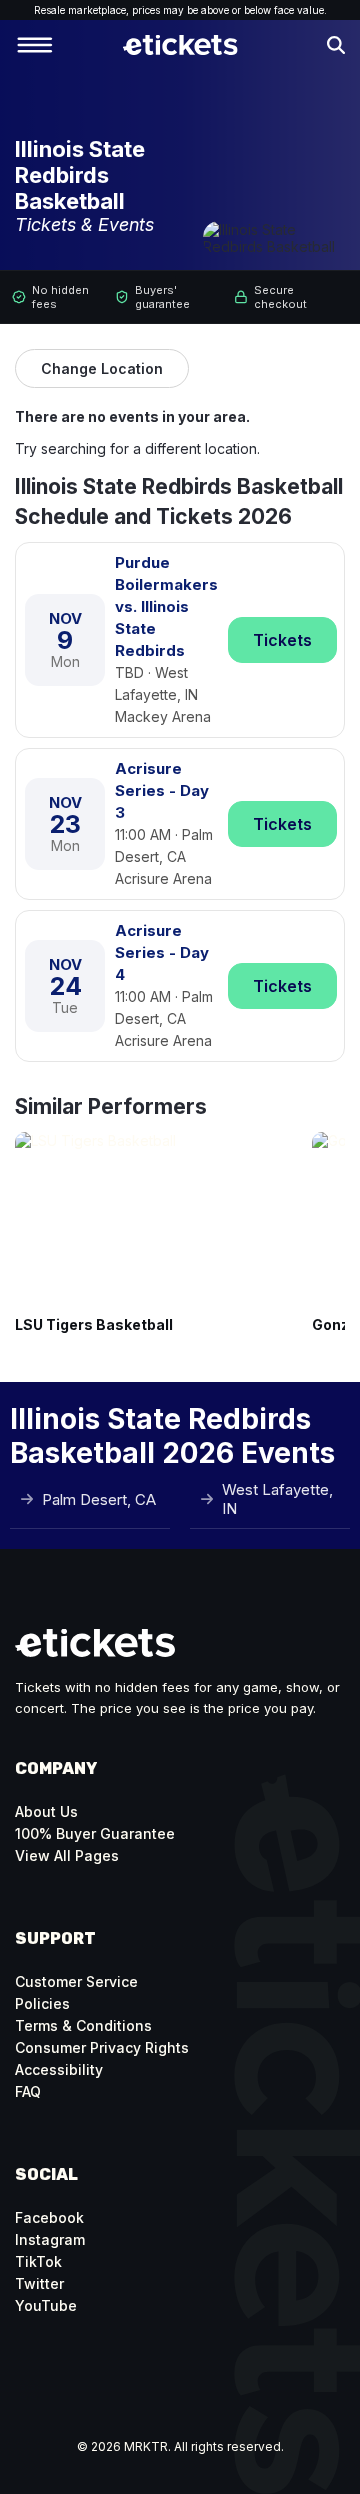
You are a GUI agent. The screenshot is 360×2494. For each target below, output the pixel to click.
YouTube (46, 2305)
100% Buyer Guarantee (95, 1833)
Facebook (49, 2217)
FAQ (28, 2091)
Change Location (102, 368)
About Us (46, 1811)
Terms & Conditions (83, 2025)
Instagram (50, 2239)
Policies (42, 2003)
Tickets (282, 640)
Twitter (39, 2283)
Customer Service (76, 1981)
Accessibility (59, 2069)
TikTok (38, 2261)
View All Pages (67, 1855)
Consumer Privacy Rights (102, 2047)
